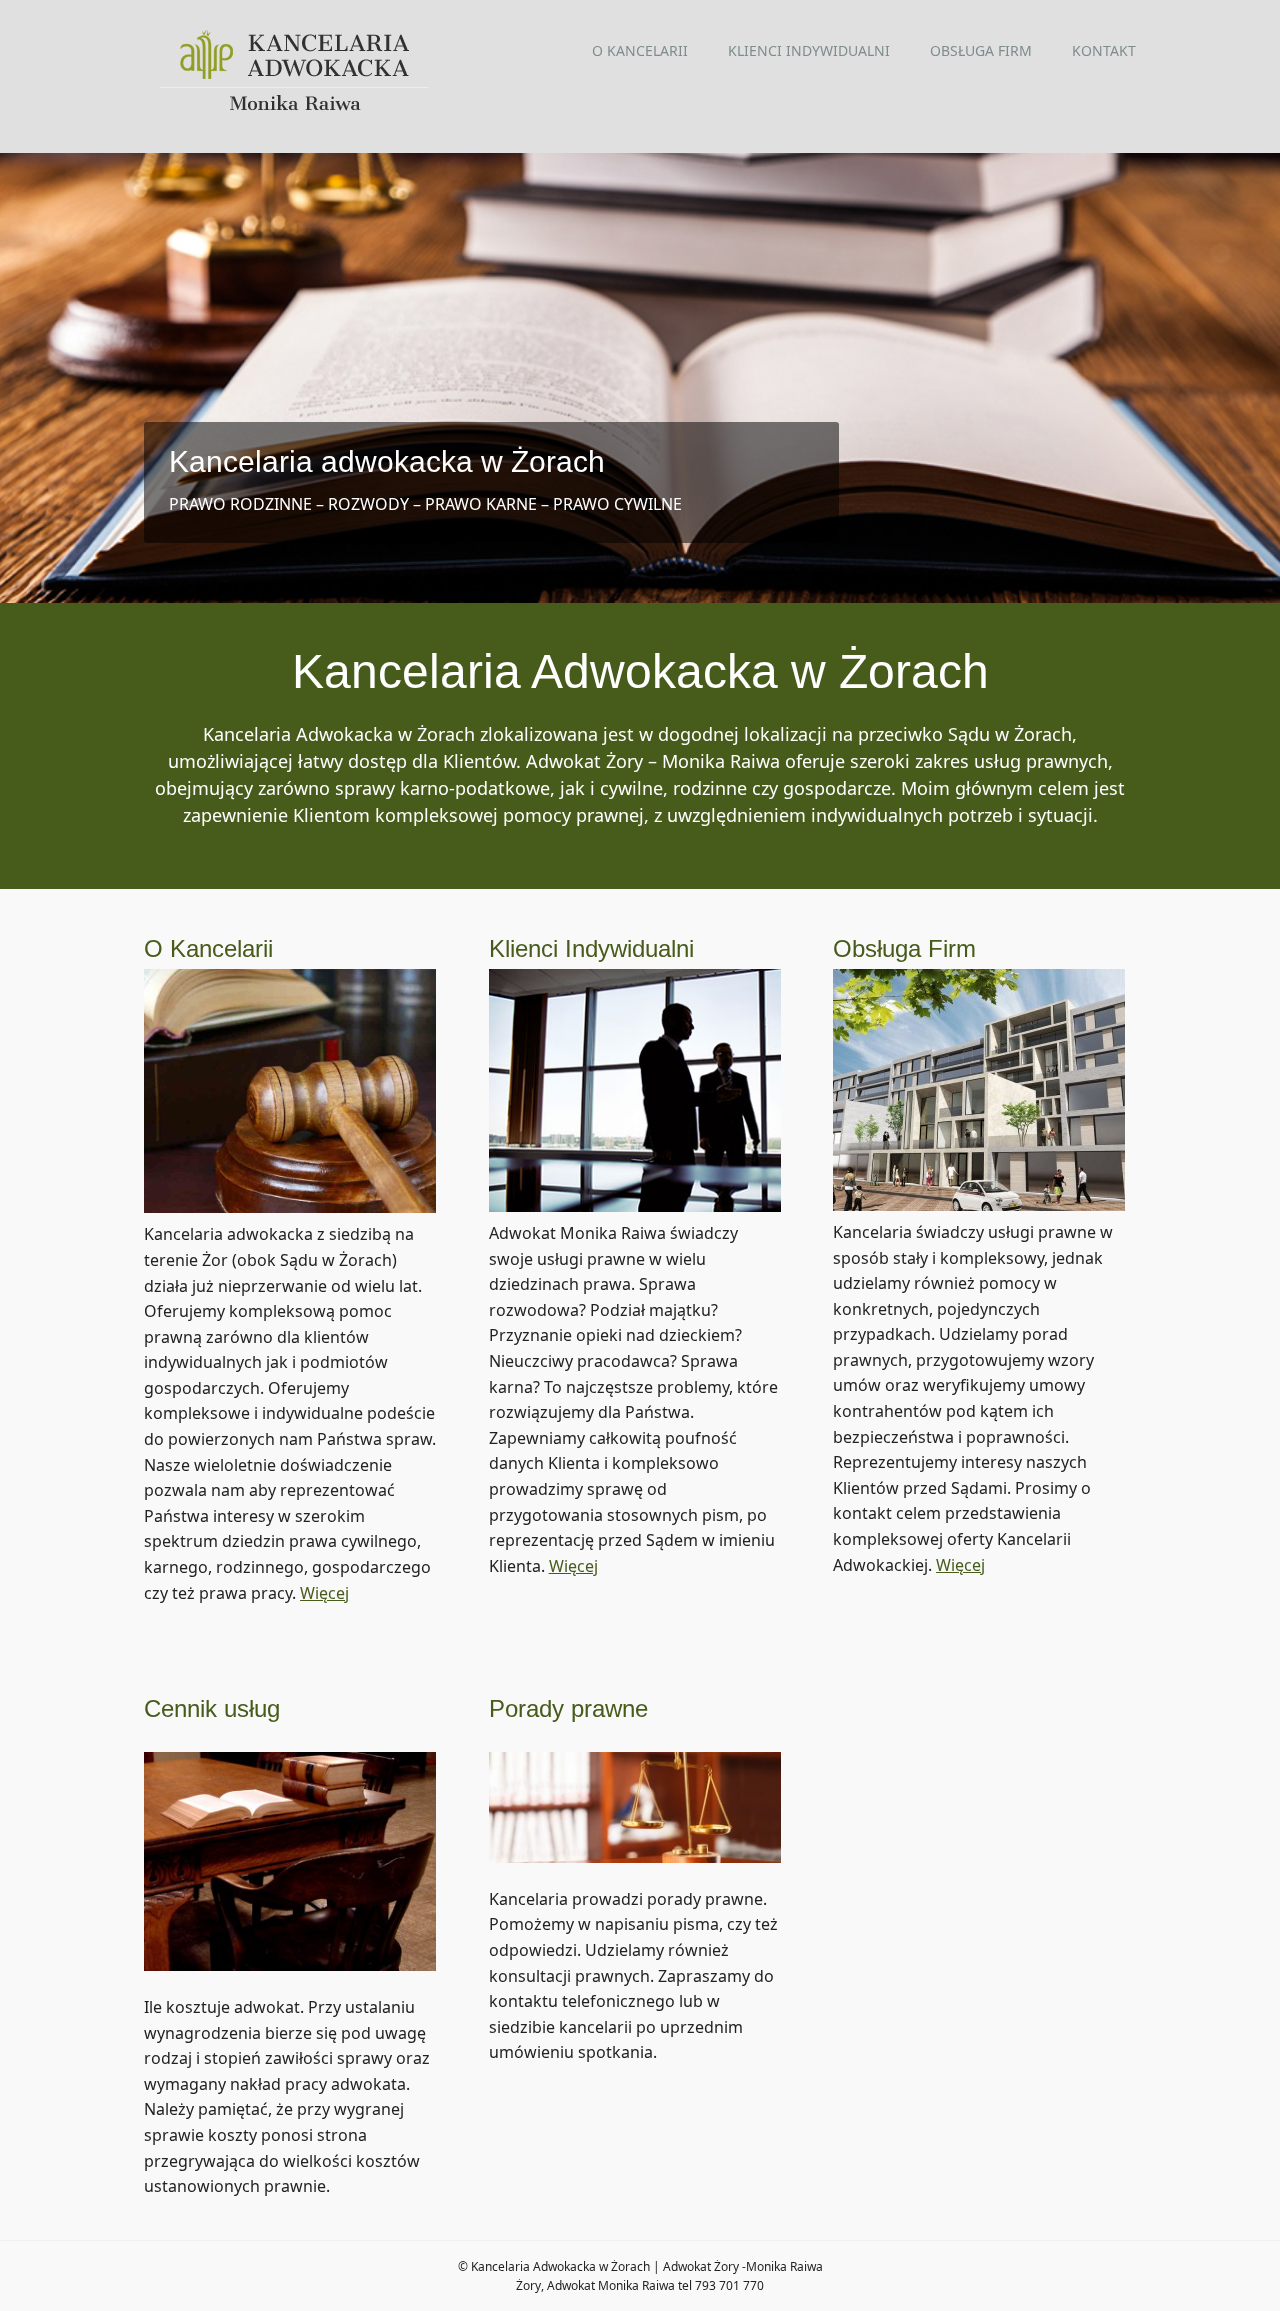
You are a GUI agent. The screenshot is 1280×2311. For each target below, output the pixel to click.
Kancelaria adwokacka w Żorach (387, 461)
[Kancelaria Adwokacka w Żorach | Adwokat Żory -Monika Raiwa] (295, 109)
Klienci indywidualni (809, 50)
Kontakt (1104, 50)
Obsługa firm (981, 50)
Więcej (324, 1593)
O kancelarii (640, 50)
